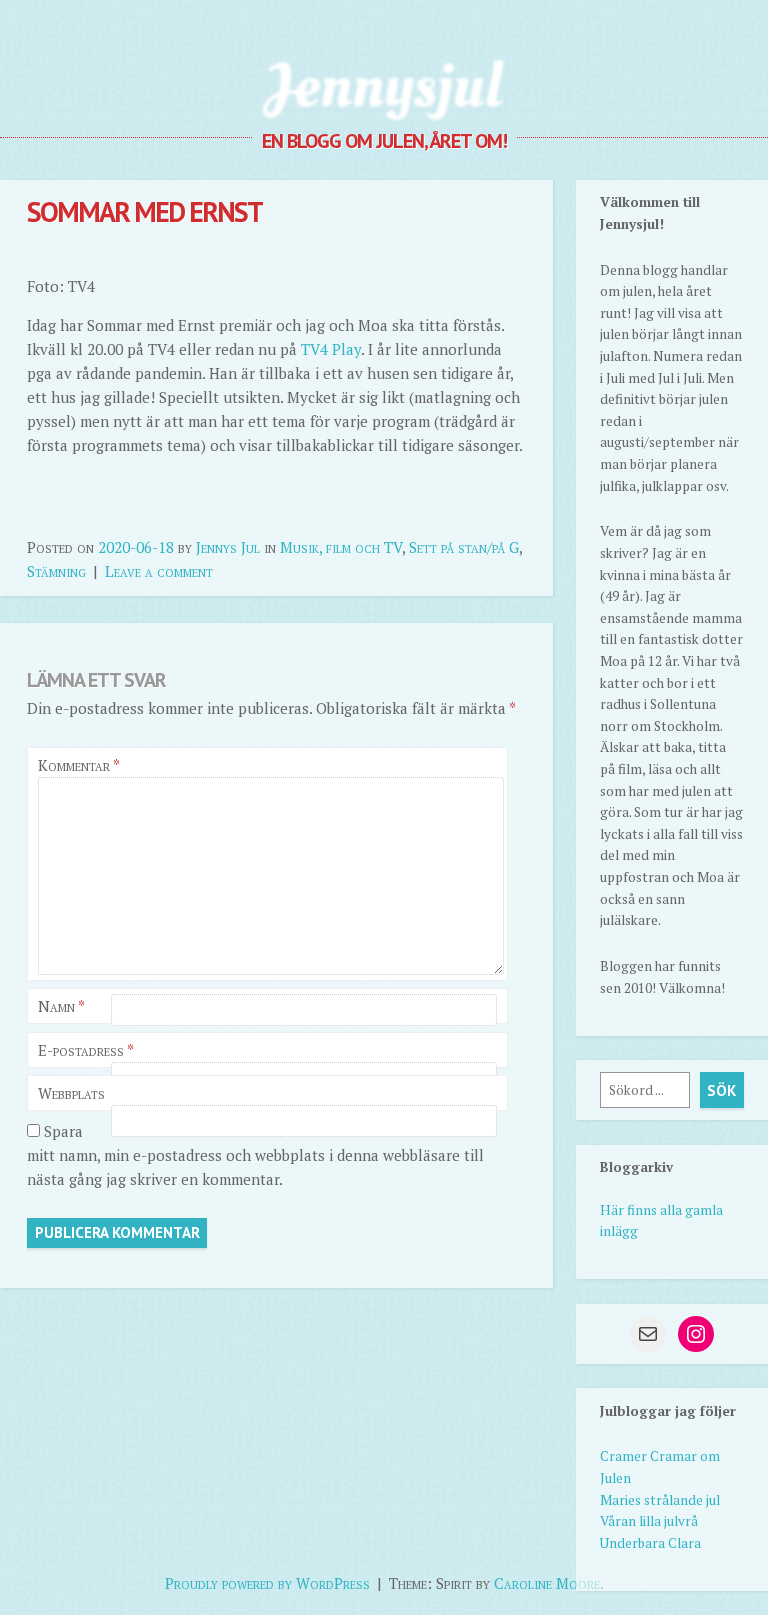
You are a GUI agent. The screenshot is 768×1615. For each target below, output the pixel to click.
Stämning (56, 571)
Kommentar (78, 765)
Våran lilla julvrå (649, 1521)
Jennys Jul (228, 547)
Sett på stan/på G (464, 547)
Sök (721, 1090)
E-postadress (86, 1050)
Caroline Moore (547, 1583)
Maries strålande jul (660, 1500)
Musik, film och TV (341, 547)
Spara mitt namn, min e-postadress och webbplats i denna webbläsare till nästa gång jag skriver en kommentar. (255, 1155)
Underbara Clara (650, 1543)
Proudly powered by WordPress (267, 1583)
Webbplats (71, 1093)
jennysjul (384, 85)
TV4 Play (331, 349)
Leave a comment (159, 571)
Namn (61, 1006)
